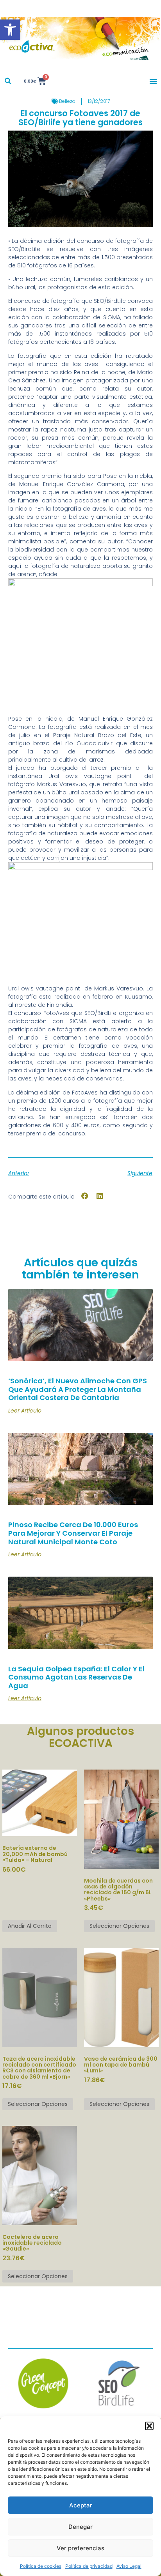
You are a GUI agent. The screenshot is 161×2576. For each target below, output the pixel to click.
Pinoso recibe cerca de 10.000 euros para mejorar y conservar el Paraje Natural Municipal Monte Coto (73, 1533)
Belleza (67, 101)
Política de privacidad (89, 2566)
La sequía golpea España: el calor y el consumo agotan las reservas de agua (76, 1677)
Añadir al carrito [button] (30, 1926)
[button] (10, 30)
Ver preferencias (80, 2548)
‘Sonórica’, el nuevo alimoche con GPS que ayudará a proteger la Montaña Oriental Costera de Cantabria (78, 1389)
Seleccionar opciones (119, 1926)
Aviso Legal (129, 2566)
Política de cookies (41, 2566)
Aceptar (81, 2505)
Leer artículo (25, 1411)
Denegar (80, 2527)
